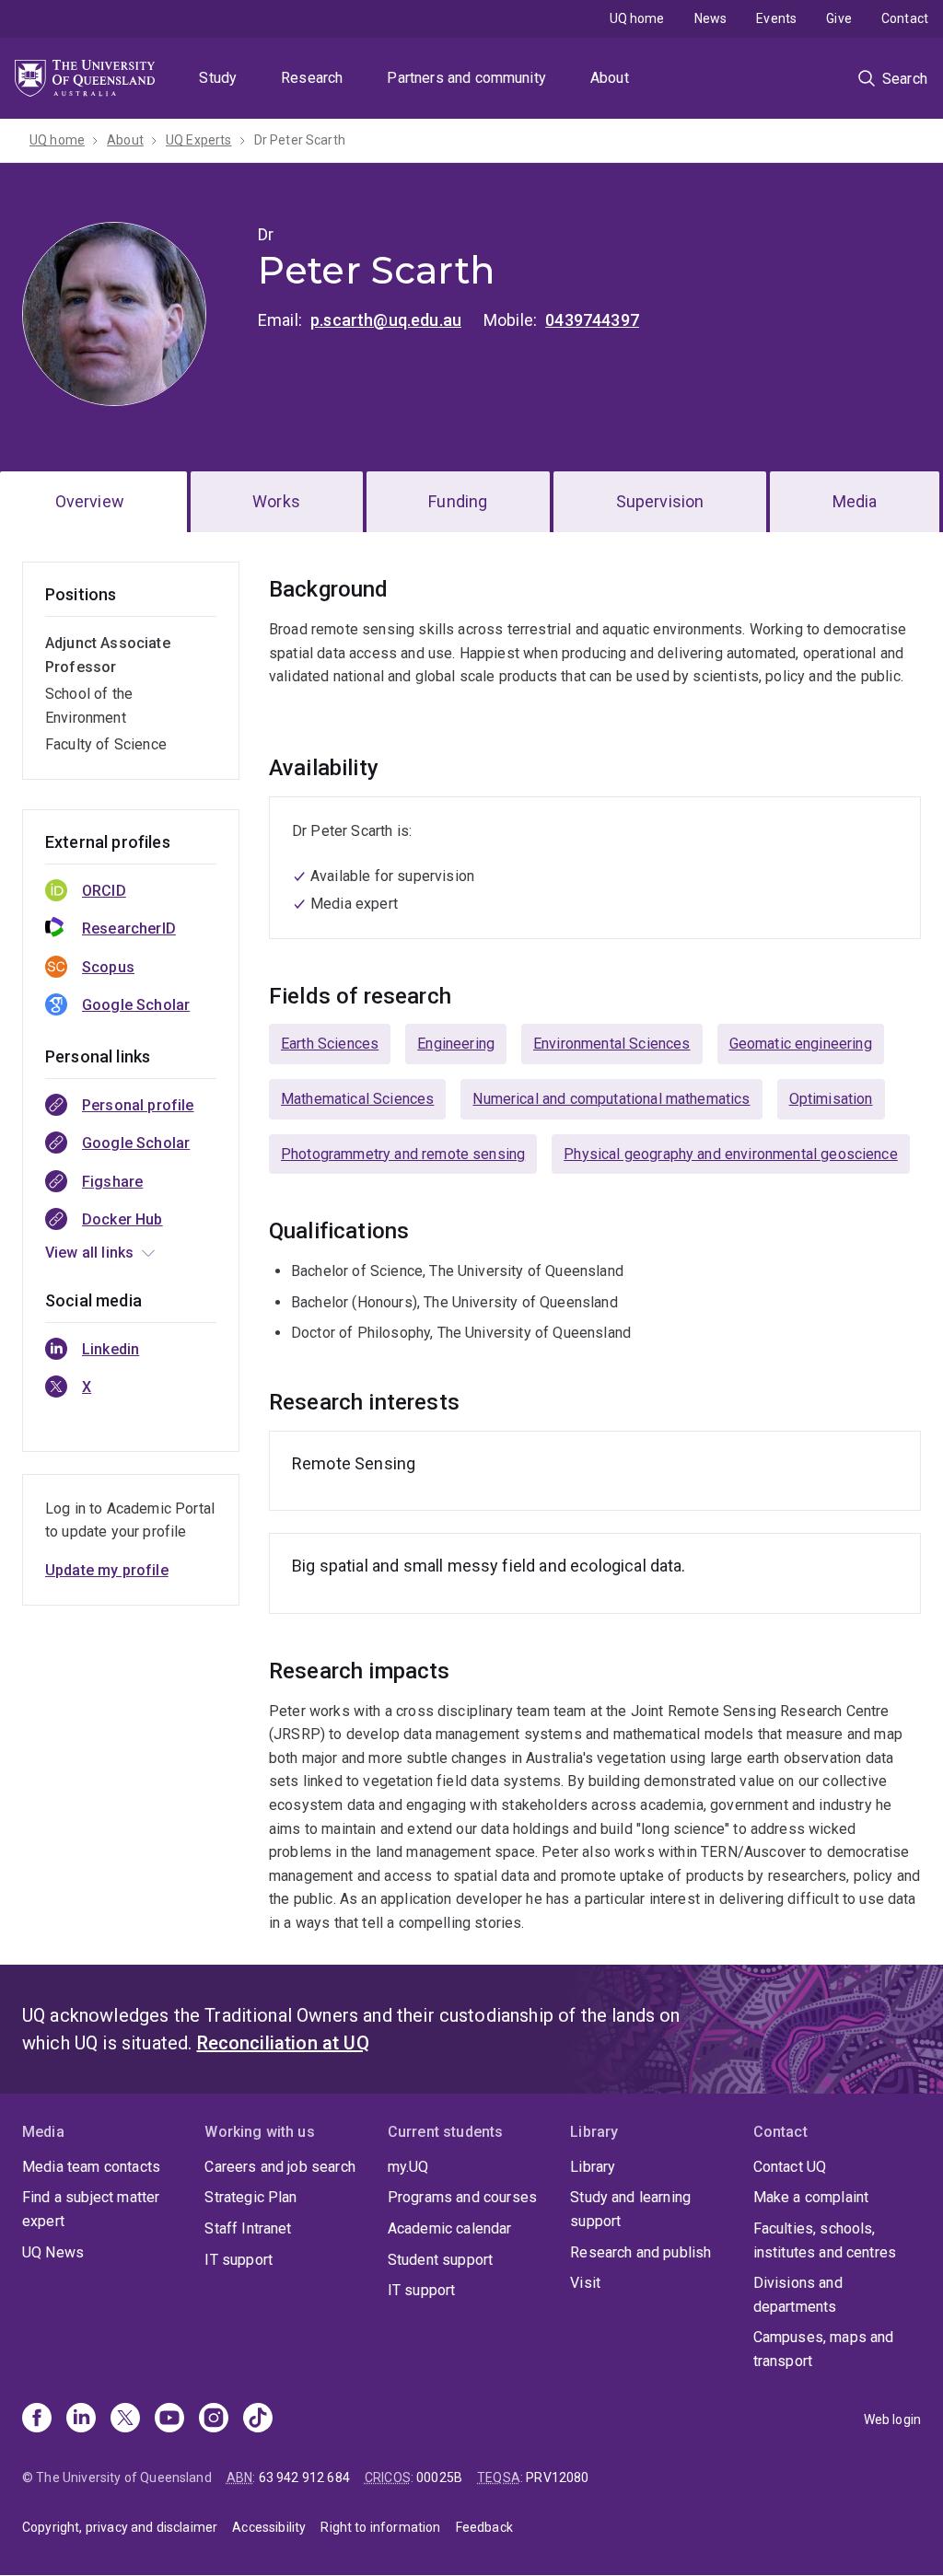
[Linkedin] (81, 2419)
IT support (239, 2260)
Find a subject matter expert (91, 2209)
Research (312, 78)
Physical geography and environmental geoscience (731, 1154)
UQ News (53, 2252)
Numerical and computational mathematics (611, 1099)
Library (593, 2167)
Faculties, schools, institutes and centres (825, 2240)
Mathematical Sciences (357, 1099)
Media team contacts (91, 2167)
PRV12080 (557, 2477)
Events (776, 18)
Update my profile (107, 1570)
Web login (892, 2419)
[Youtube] (169, 2419)
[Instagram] (214, 2419)
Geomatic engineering (801, 1044)
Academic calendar (450, 2228)
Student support (440, 2260)
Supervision (660, 501)
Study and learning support (630, 2209)
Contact (905, 18)
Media (855, 501)
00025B (439, 2477)
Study (218, 78)
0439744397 (592, 320)
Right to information (380, 2527)
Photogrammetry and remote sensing (403, 1154)
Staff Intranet (248, 2228)
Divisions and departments (798, 2295)
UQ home (637, 18)
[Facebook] (37, 2419)
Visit (585, 2283)
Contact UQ (790, 2167)
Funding (458, 501)
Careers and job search (280, 2167)
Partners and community (466, 78)
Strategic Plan (250, 2197)
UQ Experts (199, 140)
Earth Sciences (330, 1044)
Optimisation (831, 1099)
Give (839, 18)
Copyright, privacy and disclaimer (120, 2527)
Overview (90, 501)
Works (276, 501)
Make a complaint (811, 2197)
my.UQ (408, 2167)
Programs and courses (462, 2197)
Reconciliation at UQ (283, 2043)
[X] (125, 2419)
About (610, 78)
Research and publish (640, 2252)
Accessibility (269, 2527)
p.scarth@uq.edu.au (386, 320)
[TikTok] (258, 2419)
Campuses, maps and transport (824, 2349)
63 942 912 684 (304, 2477)
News (711, 18)
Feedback (484, 2527)
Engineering (456, 1044)
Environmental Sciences (612, 1044)
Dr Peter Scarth (300, 140)
